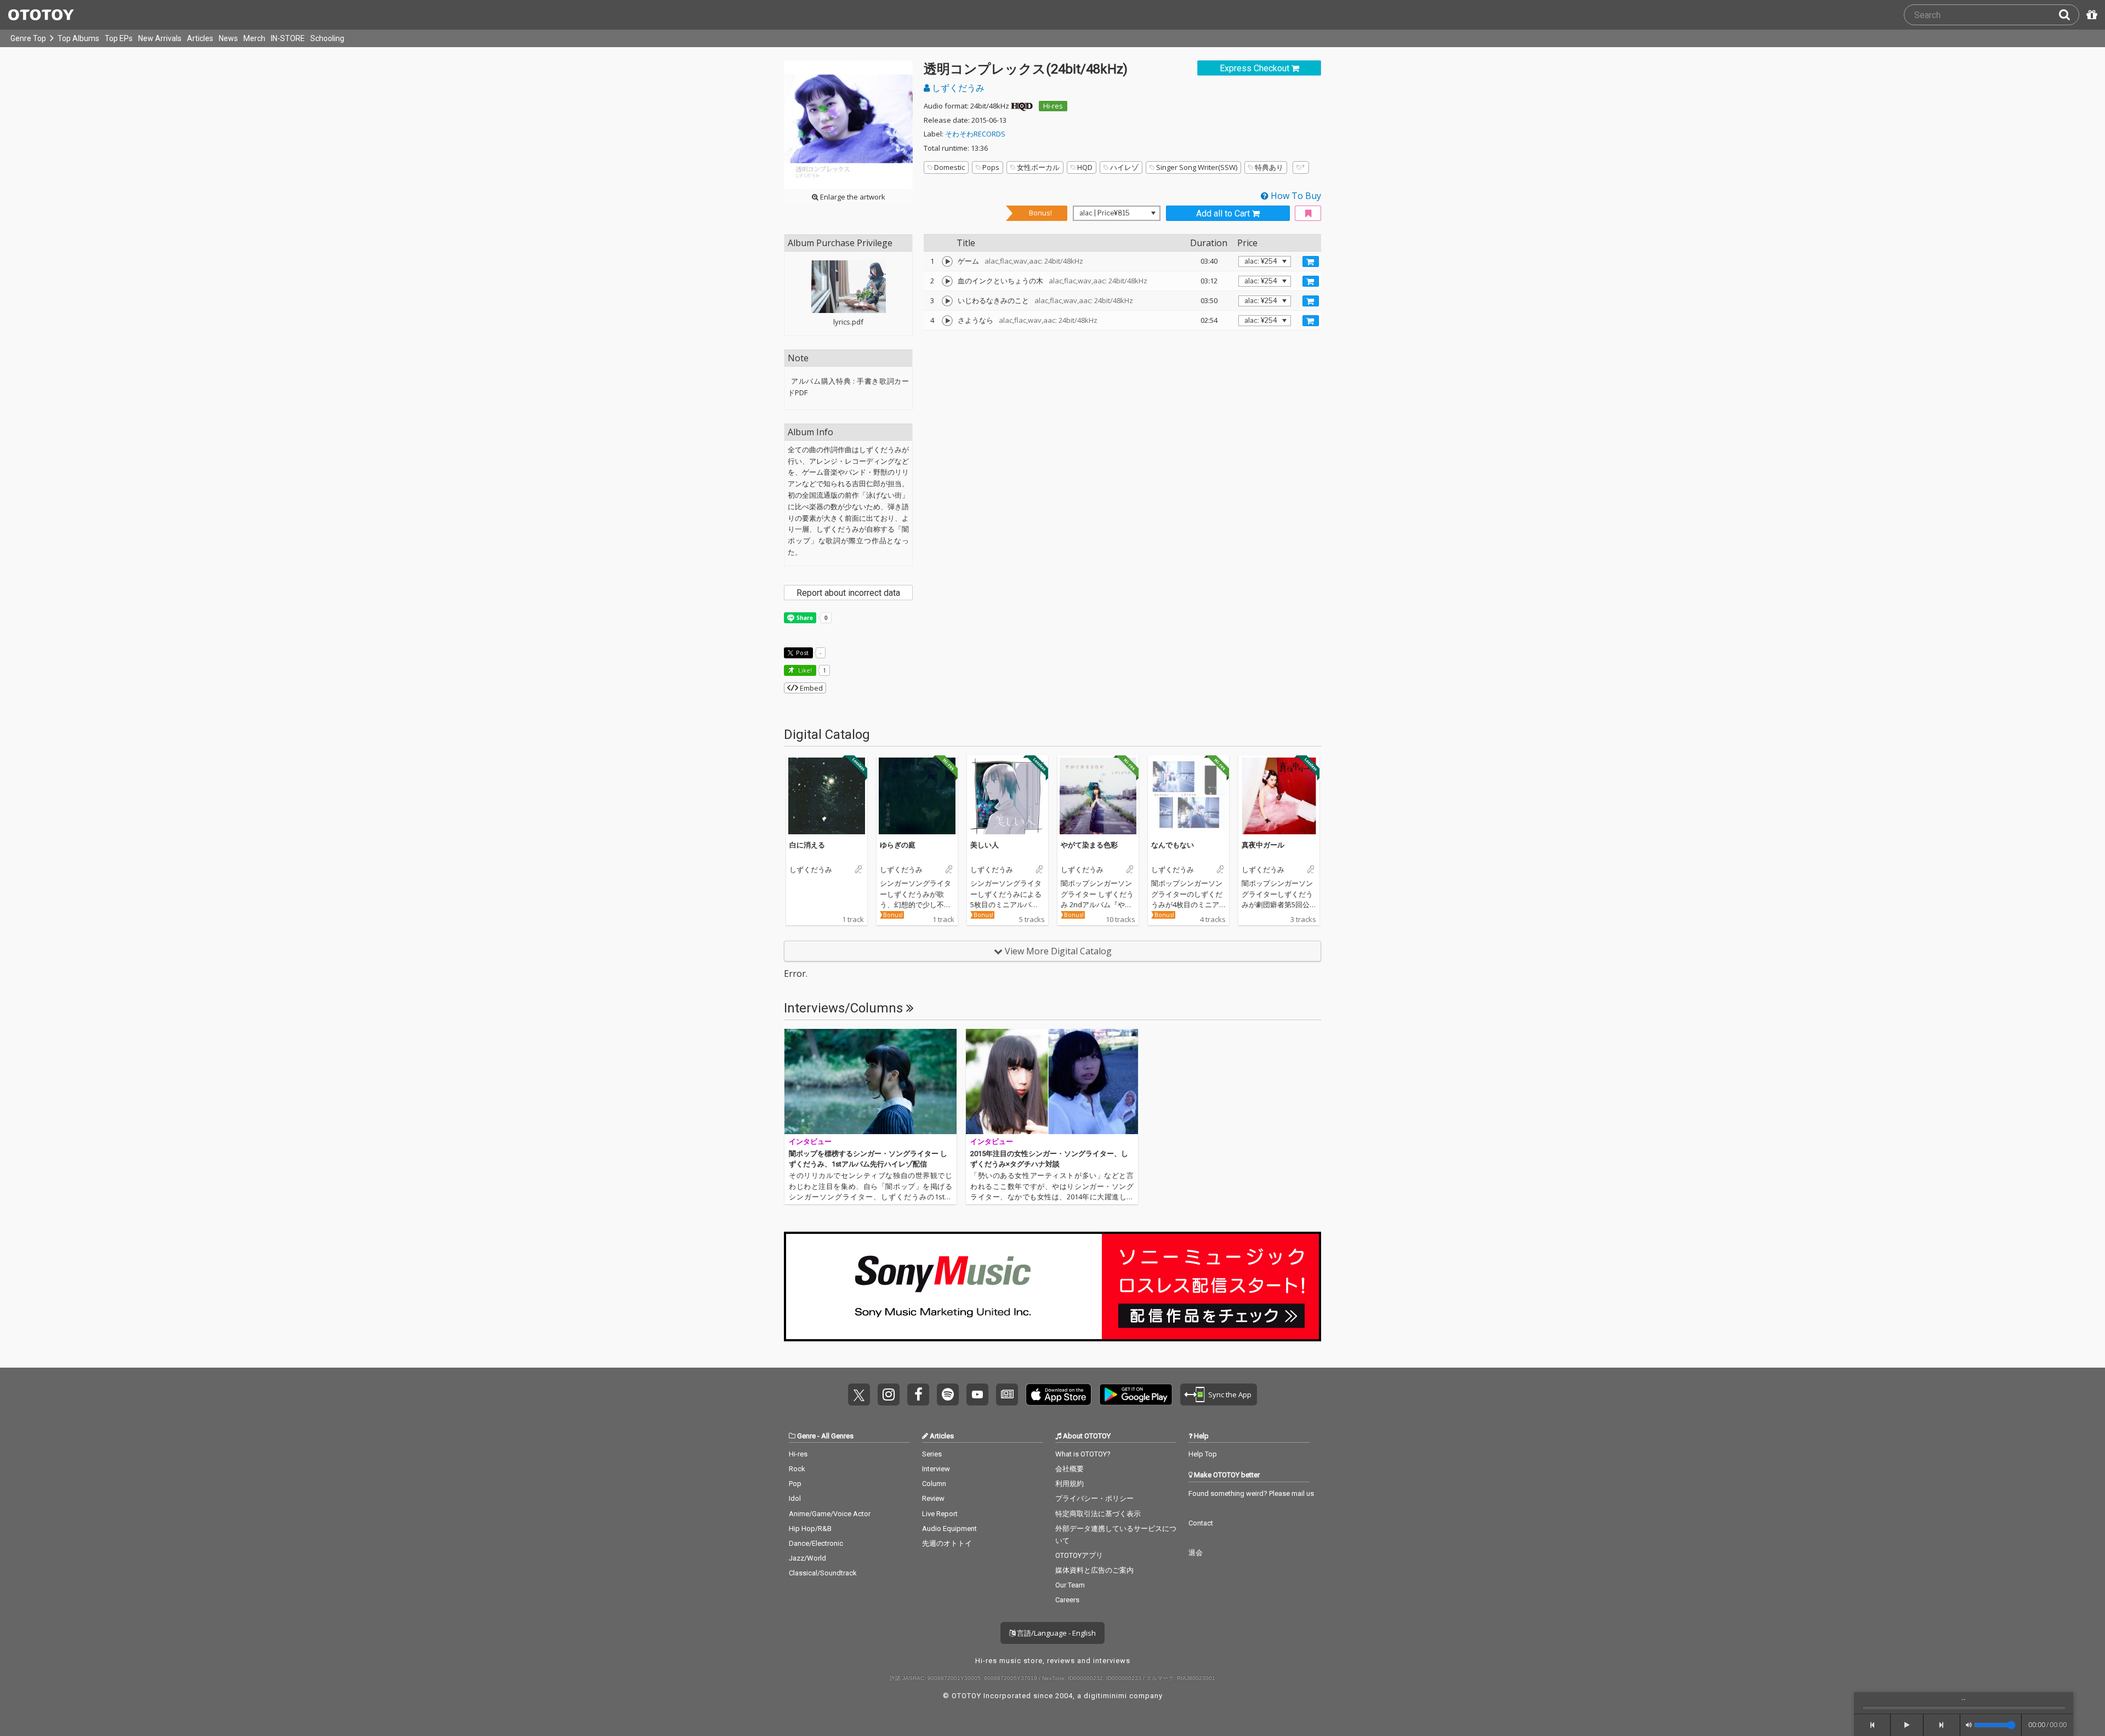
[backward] (1872, 1725)
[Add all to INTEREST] (1308, 214)
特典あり (1269, 167)
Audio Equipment (949, 1529)
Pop (795, 1484)
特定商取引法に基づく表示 (1098, 1514)
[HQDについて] (1022, 106)
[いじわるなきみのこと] (947, 301)
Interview (936, 1469)
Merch (254, 38)
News (228, 38)
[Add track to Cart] (1311, 261)
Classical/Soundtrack (823, 1573)
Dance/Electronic (816, 1543)
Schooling (327, 38)
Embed (810, 688)
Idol (795, 1498)
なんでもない (1173, 845)
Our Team (1070, 1585)
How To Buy (1295, 196)
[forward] (1942, 1725)
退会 (1196, 1553)
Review (933, 1498)
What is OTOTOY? (1083, 1454)
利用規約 (1069, 1484)
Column (934, 1484)
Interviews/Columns (845, 1008)
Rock (797, 1469)
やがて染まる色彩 (1089, 845)
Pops (991, 167)
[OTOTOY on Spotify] (948, 1395)
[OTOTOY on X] (859, 1395)
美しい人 (985, 845)
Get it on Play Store (1136, 1395)
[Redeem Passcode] (2090, 15)
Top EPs (119, 38)
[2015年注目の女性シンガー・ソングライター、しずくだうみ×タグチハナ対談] (1052, 1082)
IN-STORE (288, 38)
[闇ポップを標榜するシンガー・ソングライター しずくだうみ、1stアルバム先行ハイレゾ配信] (871, 1082)
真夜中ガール (1263, 845)
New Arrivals (160, 38)
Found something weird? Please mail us (1251, 1493)
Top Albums (78, 38)
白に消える (807, 845)
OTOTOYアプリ (1079, 1555)
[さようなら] (947, 321)
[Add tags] (1301, 167)
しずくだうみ (957, 88)
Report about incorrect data (848, 593)
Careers (1067, 1600)
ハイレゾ (1124, 167)
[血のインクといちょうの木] (947, 281)
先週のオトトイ (947, 1543)
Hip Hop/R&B (810, 1529)
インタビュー (810, 1142)
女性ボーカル (1038, 167)
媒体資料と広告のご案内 (1094, 1570)
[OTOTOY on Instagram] (889, 1395)
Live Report (940, 1514)
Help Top (1203, 1454)
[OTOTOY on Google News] (1007, 1395)
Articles (200, 38)
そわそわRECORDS (975, 134)
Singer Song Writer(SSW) (1197, 167)
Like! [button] (804, 670)
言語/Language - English (1056, 1633)
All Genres (837, 1436)
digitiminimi (1105, 1696)
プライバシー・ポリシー (1094, 1498)
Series (932, 1454)
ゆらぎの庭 (898, 845)
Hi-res (1053, 106)
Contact (1201, 1523)
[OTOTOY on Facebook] (918, 1395)
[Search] (2069, 15)
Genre (806, 1436)
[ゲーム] (947, 261)
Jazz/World (807, 1558)
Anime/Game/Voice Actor (830, 1514)
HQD (1085, 167)
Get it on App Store (1059, 1395)
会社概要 (1069, 1469)
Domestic (949, 167)
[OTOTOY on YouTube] (977, 1395)
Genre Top (28, 38)
